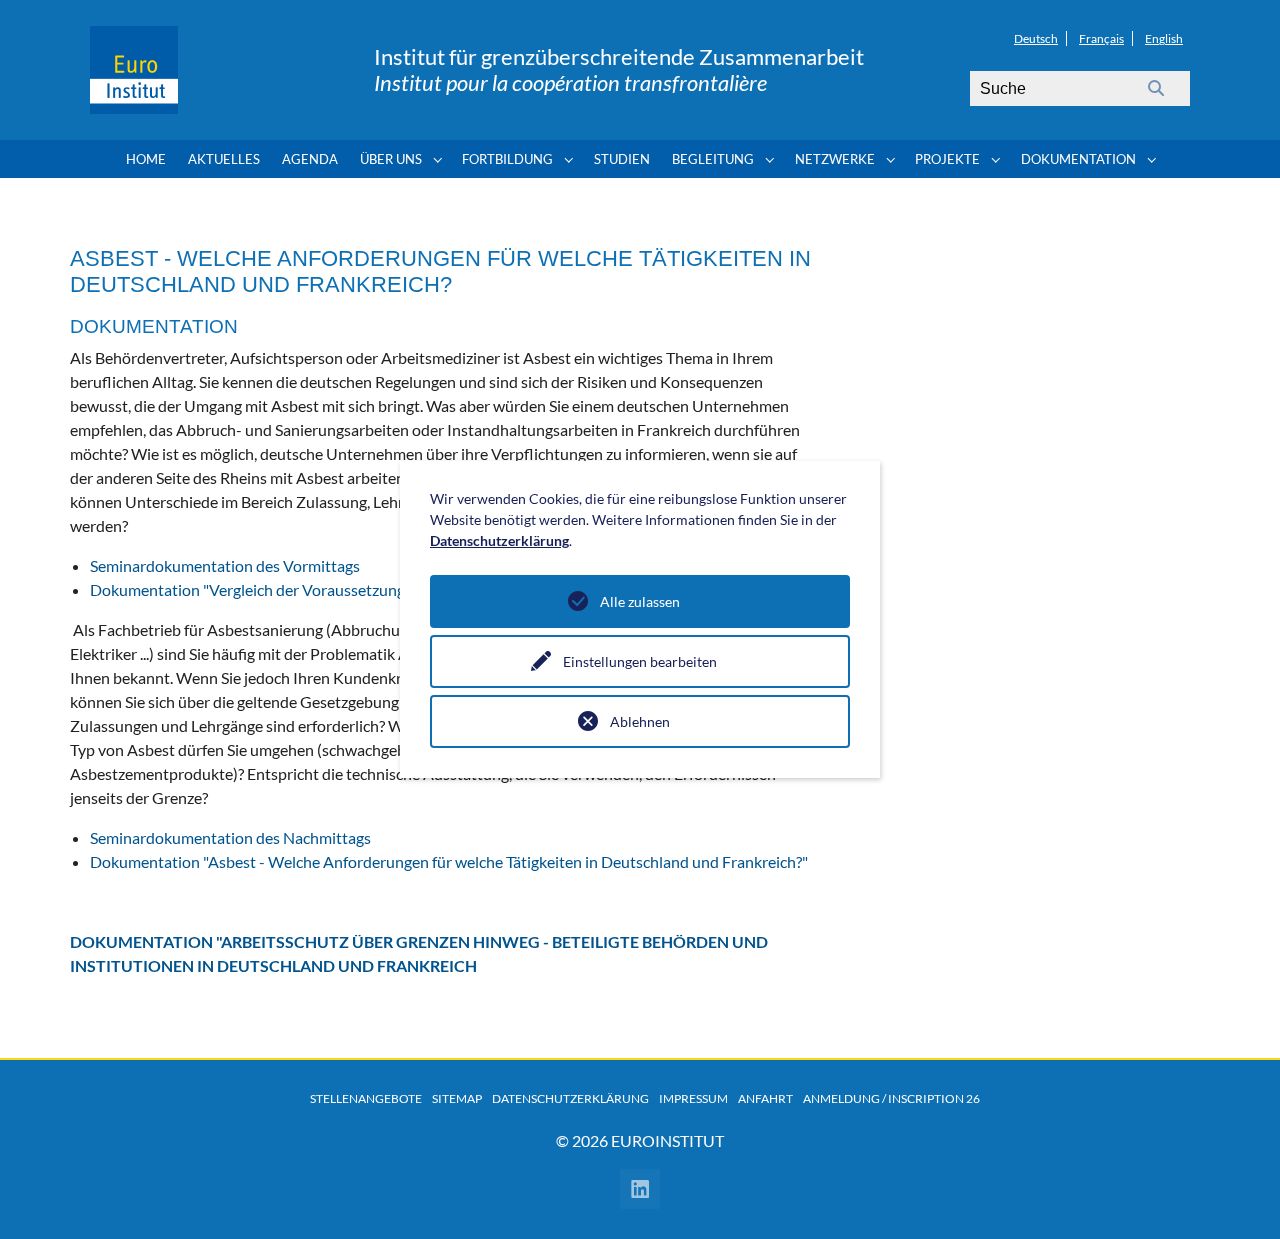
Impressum (693, 1098)
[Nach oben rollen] (1236, 1195)
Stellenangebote (366, 1098)
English (1164, 38)
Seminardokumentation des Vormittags (225, 565)
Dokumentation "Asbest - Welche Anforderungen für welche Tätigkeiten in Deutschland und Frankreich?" (449, 861)
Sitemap (457, 1098)
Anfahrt (765, 1098)
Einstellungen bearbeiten (640, 661)
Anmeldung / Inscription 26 (891, 1098)
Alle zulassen (640, 601)
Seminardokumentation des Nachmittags (230, 837)
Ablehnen (640, 721)
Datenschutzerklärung (570, 1098)
